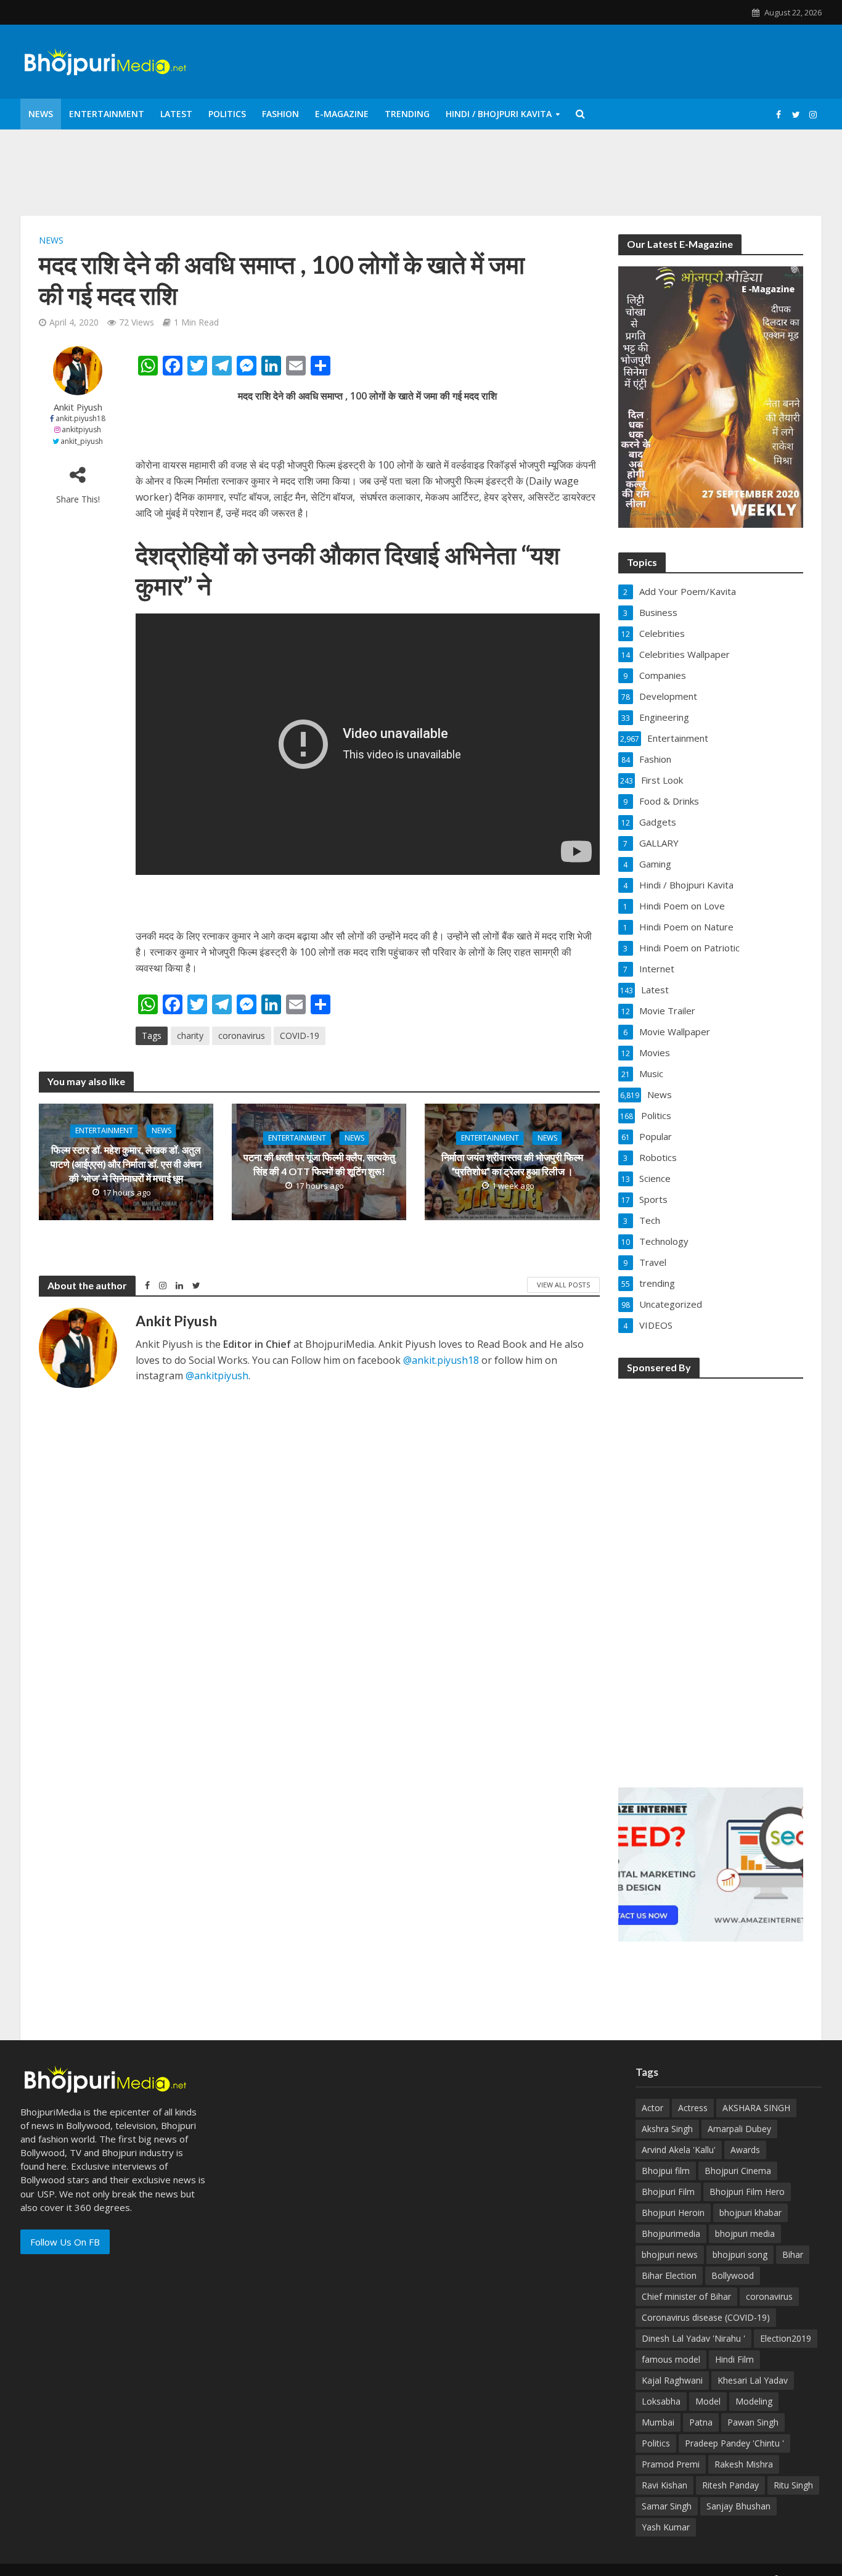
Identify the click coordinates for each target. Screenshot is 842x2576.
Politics (227, 114)
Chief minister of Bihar (686, 2296)
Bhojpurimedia (671, 2233)
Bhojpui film (666, 2171)
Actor (652, 2108)
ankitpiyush (81, 429)
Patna (701, 2422)
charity (190, 1036)
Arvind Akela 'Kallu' (679, 2150)
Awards (745, 2150)
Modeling (754, 2401)
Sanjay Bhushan (738, 2506)
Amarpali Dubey (739, 2129)
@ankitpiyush (217, 1376)
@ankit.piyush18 (441, 1360)
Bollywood (733, 2275)
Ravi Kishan (664, 2485)
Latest (176, 114)
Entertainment (107, 114)
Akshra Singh (667, 2129)
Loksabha (661, 2401)
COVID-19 (300, 1036)
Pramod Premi (671, 2464)
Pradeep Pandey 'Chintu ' (734, 2443)
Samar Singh (667, 2506)
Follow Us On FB (65, 2242)
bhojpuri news (670, 2254)
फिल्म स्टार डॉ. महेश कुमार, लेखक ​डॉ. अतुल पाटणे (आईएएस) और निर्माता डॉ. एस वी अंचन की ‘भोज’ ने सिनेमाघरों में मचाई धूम (126, 1164)
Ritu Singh (793, 2485)
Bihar (793, 2254)
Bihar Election (669, 2275)
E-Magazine (342, 114)
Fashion (280, 114)
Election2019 (786, 2338)
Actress (693, 2108)
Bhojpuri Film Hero (747, 2192)
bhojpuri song (740, 2254)
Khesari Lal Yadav (753, 2380)
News (41, 114)
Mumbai (658, 2422)
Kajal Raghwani (672, 2380)
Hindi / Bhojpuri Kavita (499, 114)
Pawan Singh (753, 2422)
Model (708, 2401)
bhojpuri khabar (750, 2213)
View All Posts (563, 1285)
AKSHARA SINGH (756, 2108)
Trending (407, 114)
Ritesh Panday (730, 2485)
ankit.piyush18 (80, 418)
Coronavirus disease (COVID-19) (706, 2317)
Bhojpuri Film (668, 2192)
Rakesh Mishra (744, 2464)
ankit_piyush (82, 441)
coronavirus (242, 1036)
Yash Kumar (666, 2527)
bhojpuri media (745, 2233)
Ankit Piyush (78, 407)
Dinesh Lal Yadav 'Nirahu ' (693, 2338)
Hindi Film (734, 2359)
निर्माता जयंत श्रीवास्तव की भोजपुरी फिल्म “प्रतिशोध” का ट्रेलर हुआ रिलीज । (512, 1164)
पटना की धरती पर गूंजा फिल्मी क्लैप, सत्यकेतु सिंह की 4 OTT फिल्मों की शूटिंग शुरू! (319, 1164)
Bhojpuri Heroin (673, 2213)
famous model (671, 2359)
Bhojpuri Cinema (738, 2171)
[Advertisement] (711, 1575)
